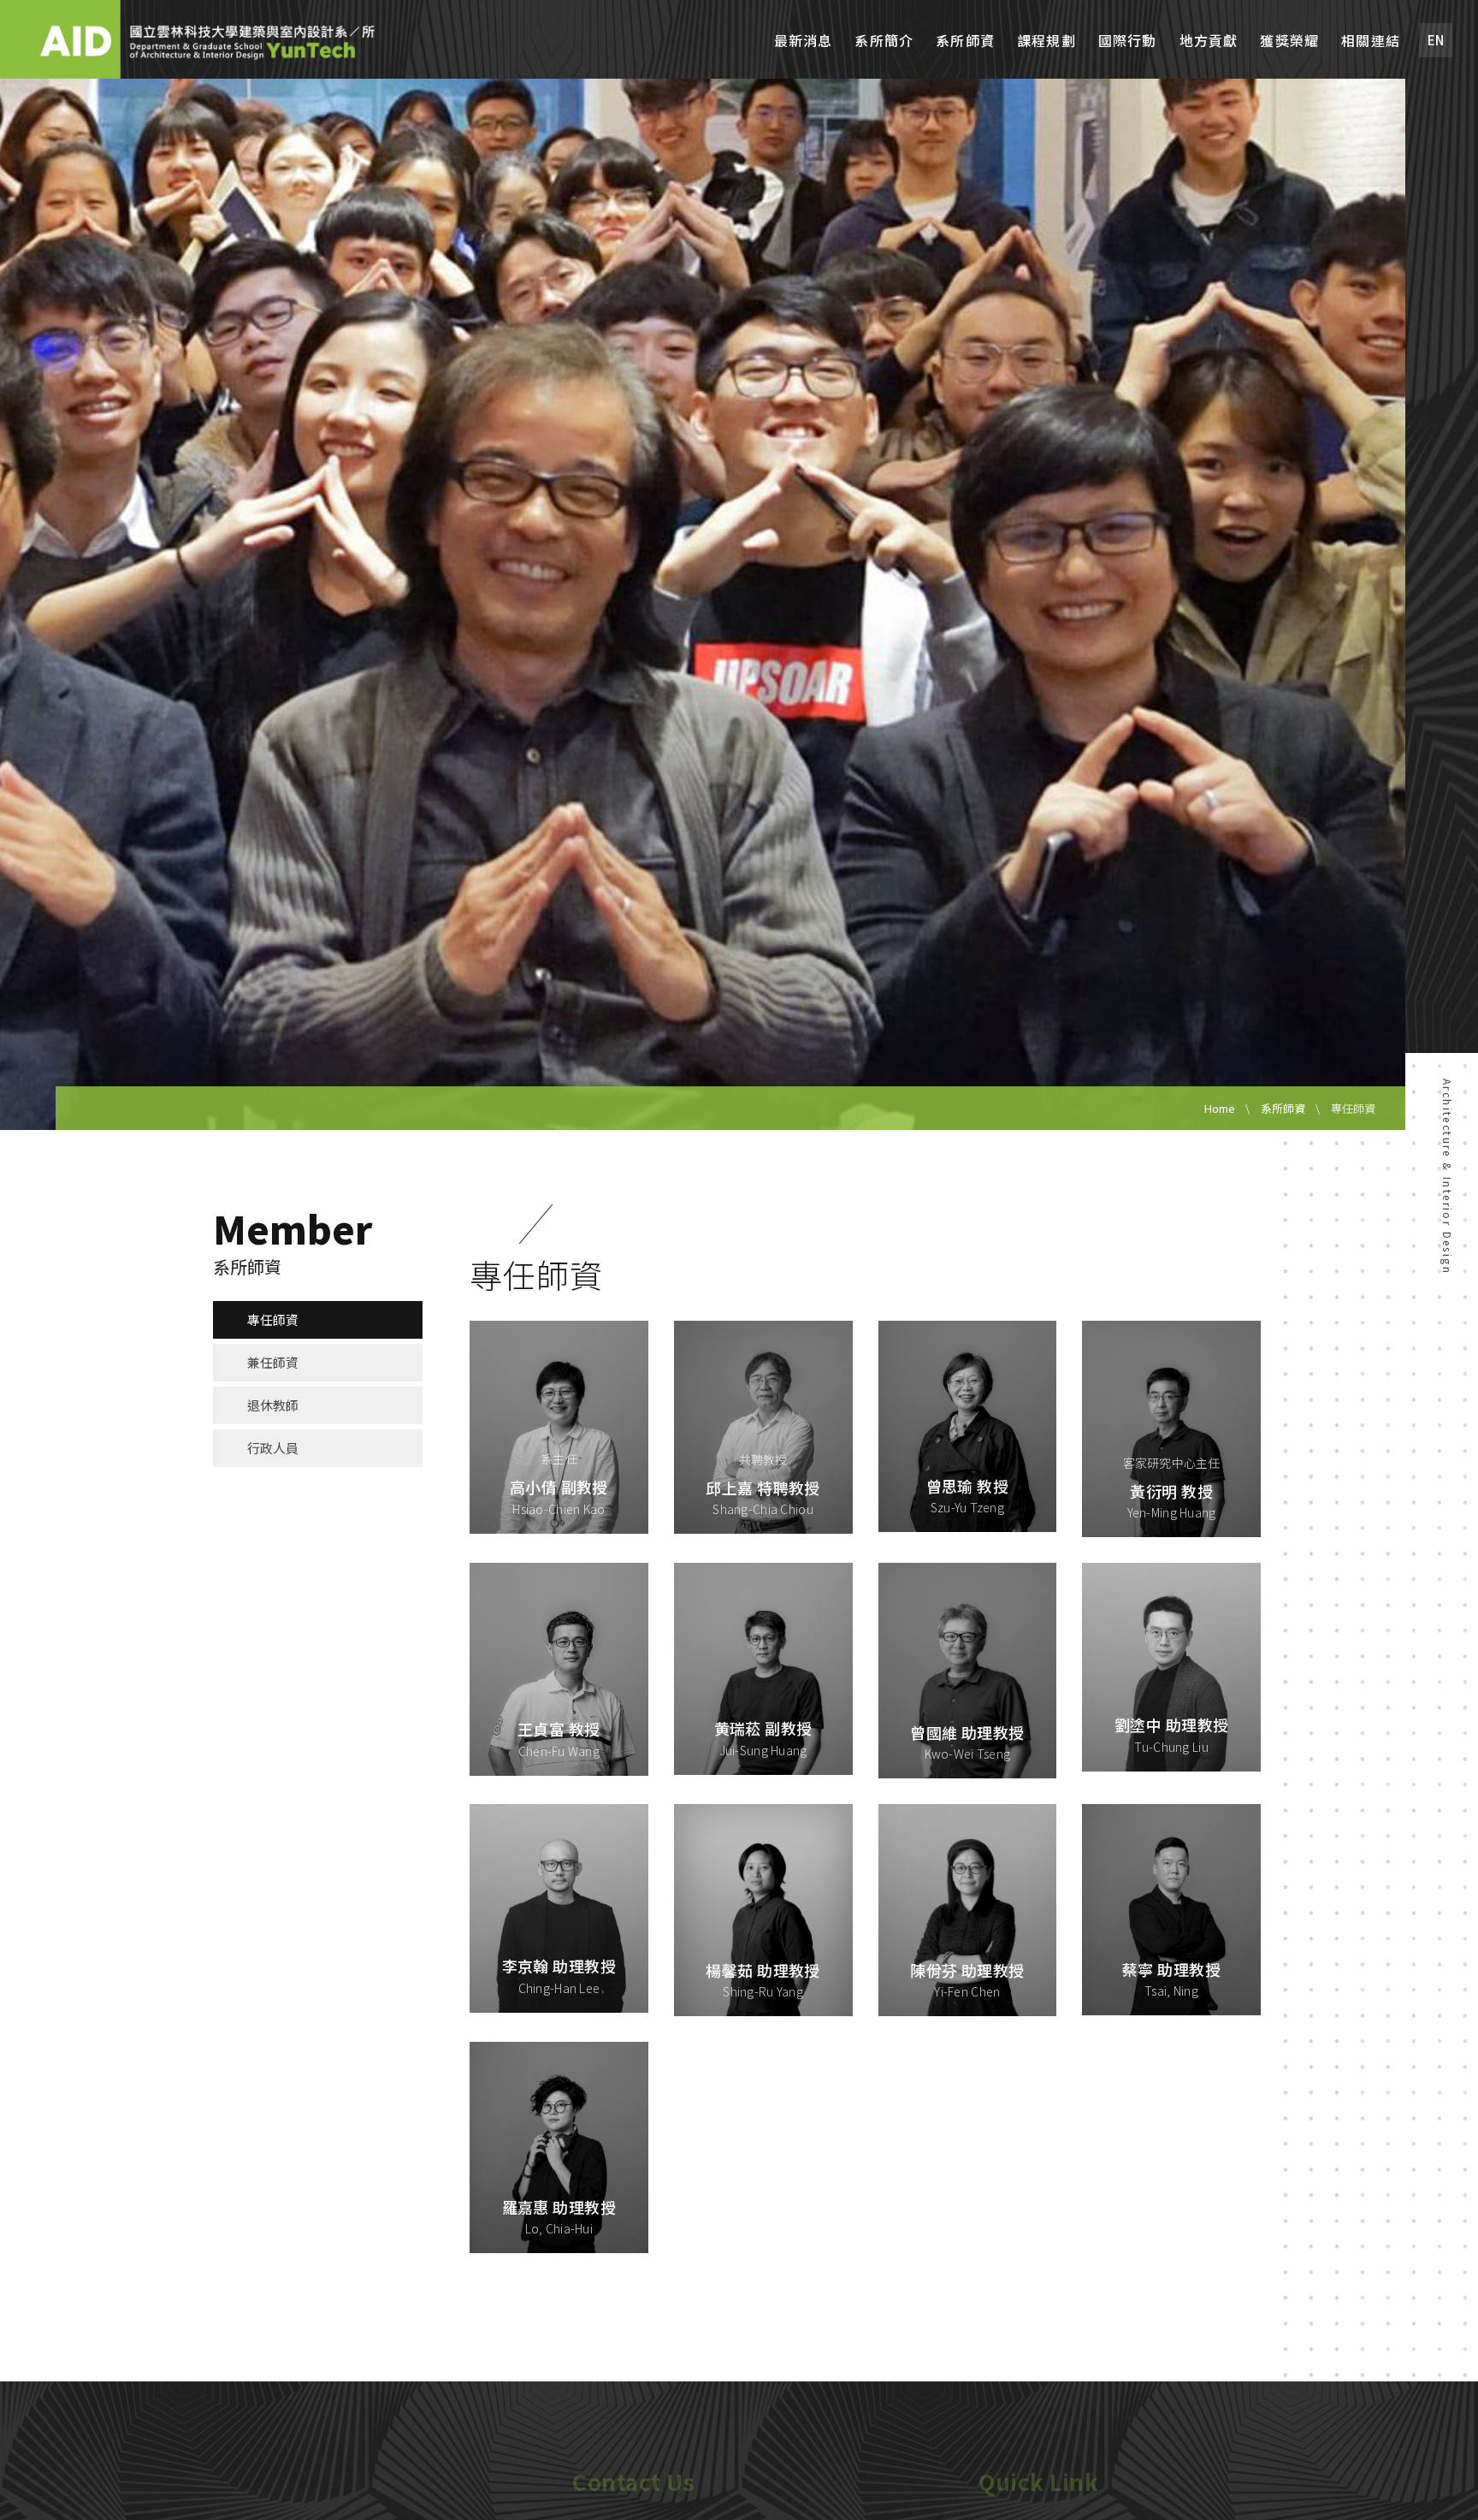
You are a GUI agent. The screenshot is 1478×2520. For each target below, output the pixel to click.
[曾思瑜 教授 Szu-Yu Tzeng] (968, 1424)
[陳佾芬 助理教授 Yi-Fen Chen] (968, 1908)
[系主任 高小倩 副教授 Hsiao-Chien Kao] (559, 1425)
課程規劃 (1046, 41)
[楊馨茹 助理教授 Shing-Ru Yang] (763, 1908)
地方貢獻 (1209, 41)
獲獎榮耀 (1289, 41)
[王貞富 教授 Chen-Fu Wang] (559, 1667)
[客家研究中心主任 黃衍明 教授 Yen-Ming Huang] (1171, 1427)
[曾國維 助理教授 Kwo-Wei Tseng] (968, 1669)
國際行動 (1128, 41)
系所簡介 (884, 41)
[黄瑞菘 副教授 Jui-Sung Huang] (763, 1666)
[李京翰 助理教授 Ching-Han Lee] (559, 1906)
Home (1220, 1108)
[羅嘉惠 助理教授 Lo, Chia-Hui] (559, 2145)
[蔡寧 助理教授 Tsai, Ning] (1171, 1908)
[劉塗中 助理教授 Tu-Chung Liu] (1171, 1665)
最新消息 (804, 41)
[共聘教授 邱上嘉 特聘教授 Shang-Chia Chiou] (763, 1425)
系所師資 (965, 41)
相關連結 (1371, 41)
